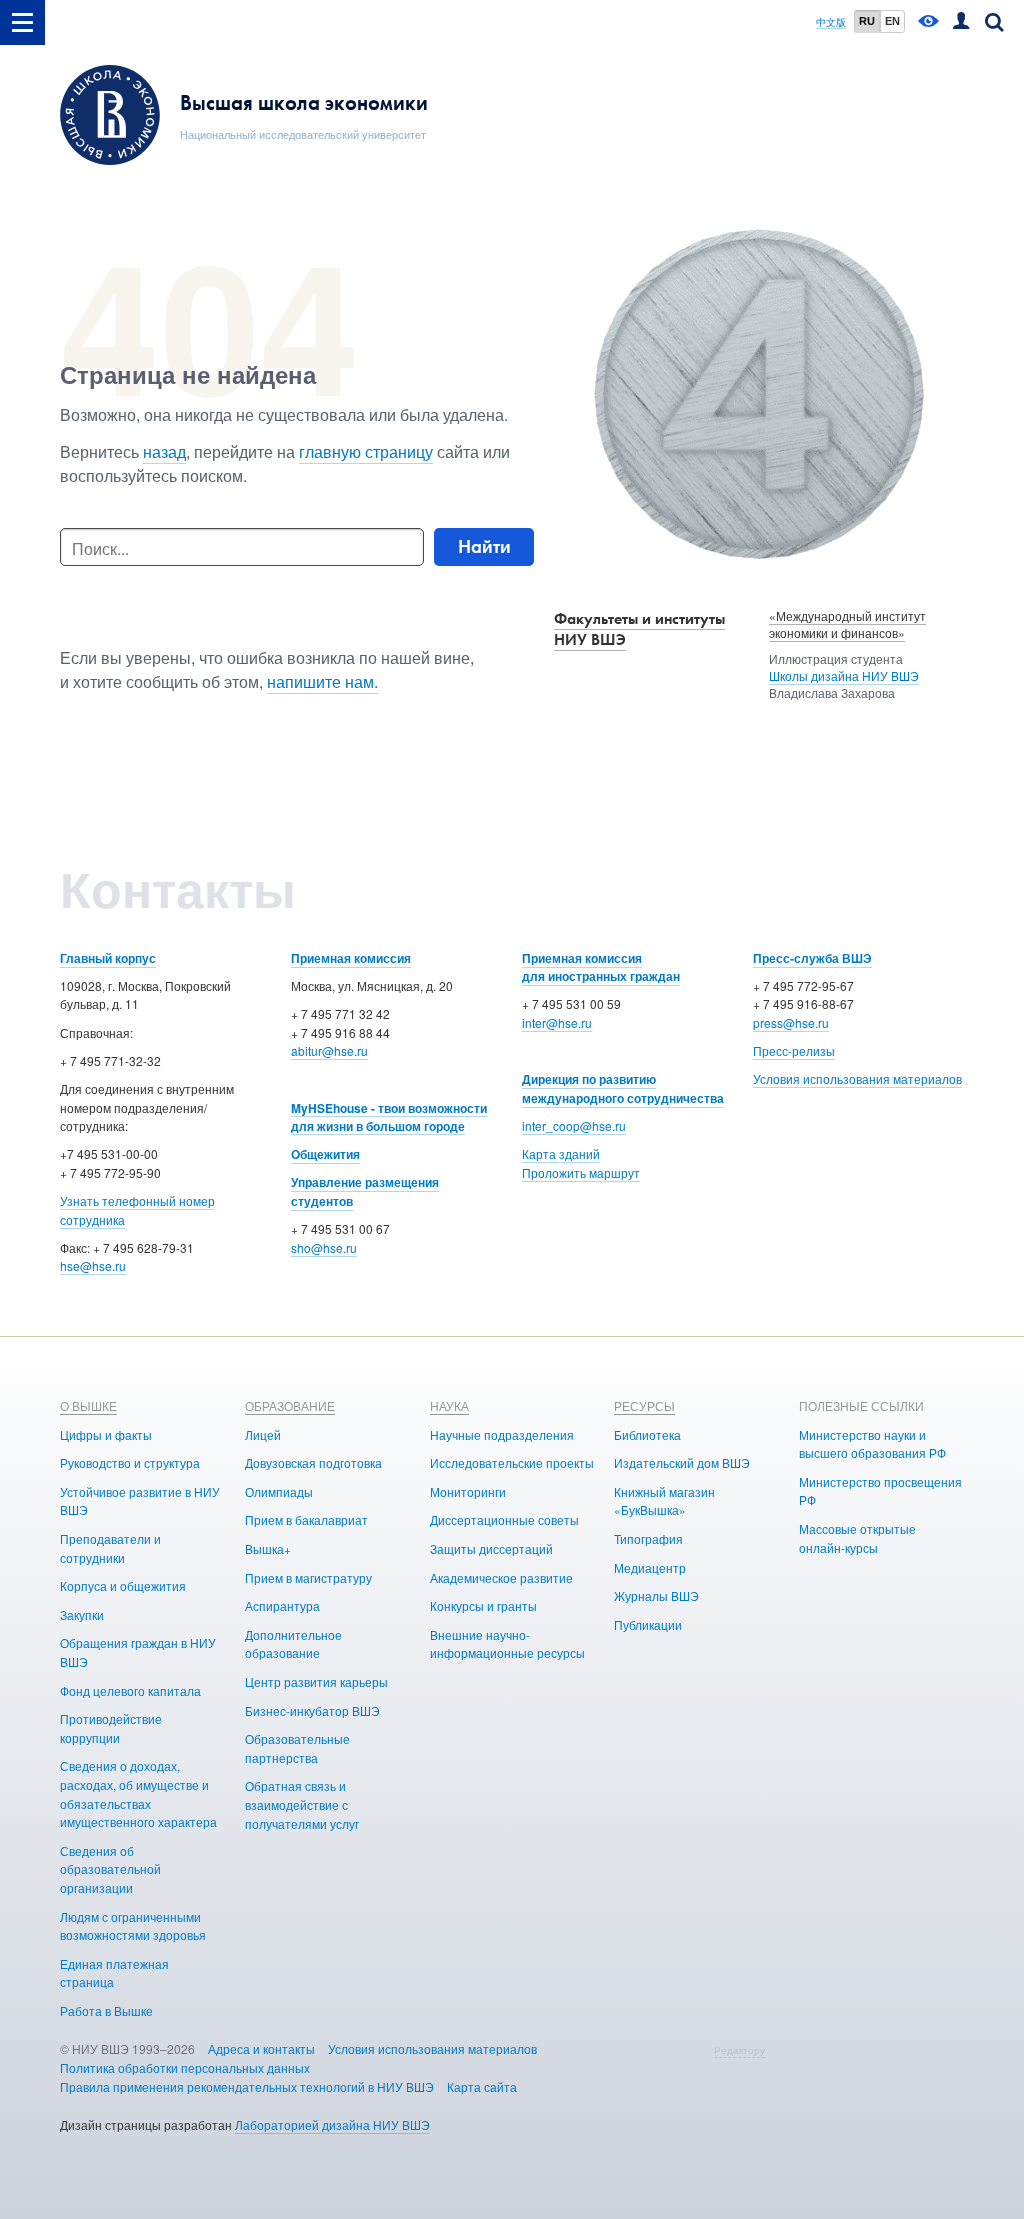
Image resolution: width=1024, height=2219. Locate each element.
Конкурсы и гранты (483, 1605)
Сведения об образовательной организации (110, 1869)
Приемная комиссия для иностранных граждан (601, 967)
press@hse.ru (791, 1022)
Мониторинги (468, 1491)
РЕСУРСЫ (644, 1405)
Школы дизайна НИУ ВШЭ (844, 675)
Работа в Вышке (106, 2010)
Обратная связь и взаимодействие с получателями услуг (302, 1804)
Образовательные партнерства (297, 1748)
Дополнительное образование (293, 1644)
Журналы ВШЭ (656, 1595)
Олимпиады (279, 1491)
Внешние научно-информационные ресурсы (507, 1644)
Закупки (82, 1614)
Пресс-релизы (794, 1050)
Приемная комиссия (351, 958)
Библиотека (647, 1434)
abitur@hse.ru (329, 1050)
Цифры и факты (106, 1434)
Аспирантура (282, 1605)
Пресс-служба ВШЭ (812, 958)
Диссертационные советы (504, 1519)
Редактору (739, 2050)
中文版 (831, 22)
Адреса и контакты (261, 2048)
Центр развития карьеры (316, 1681)
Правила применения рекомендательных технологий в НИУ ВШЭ (247, 2086)
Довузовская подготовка (313, 1462)
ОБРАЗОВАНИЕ (290, 1405)
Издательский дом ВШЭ (682, 1462)
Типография (648, 1538)
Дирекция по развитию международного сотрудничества (623, 1088)
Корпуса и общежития (123, 1585)
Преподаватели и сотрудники (110, 1548)
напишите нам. (322, 681)
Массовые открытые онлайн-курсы (857, 1538)
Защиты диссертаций (491, 1548)
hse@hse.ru (93, 1265)
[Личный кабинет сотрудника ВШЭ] (961, 22)
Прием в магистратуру (308, 1577)
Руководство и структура (130, 1462)
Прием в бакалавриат (306, 1519)
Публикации (648, 1624)
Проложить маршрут (581, 1172)
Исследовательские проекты (512, 1462)
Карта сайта (482, 2086)
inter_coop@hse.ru (574, 1125)
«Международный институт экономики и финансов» (847, 624)
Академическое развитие (501, 1577)
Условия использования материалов (857, 1078)
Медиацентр (650, 1567)
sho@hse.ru (324, 1247)
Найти (484, 546)
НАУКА (449, 1405)
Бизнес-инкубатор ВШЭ (312, 1710)
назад (164, 451)
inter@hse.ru (557, 1022)
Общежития (325, 1154)
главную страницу (366, 451)
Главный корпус (108, 958)
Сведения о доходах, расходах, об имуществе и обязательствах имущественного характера (138, 1793)
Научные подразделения (502, 1434)
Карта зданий (561, 1153)
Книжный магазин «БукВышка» (664, 1501)
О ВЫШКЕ (88, 1405)
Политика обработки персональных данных (185, 2067)
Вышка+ (268, 1548)
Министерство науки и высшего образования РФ (872, 1444)
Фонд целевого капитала (130, 1690)
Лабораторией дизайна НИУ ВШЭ (332, 2124)
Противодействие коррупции (111, 1728)
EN (892, 21)
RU (867, 21)
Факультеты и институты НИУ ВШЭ (639, 629)
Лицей (263, 1434)
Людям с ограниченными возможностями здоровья (133, 1926)
